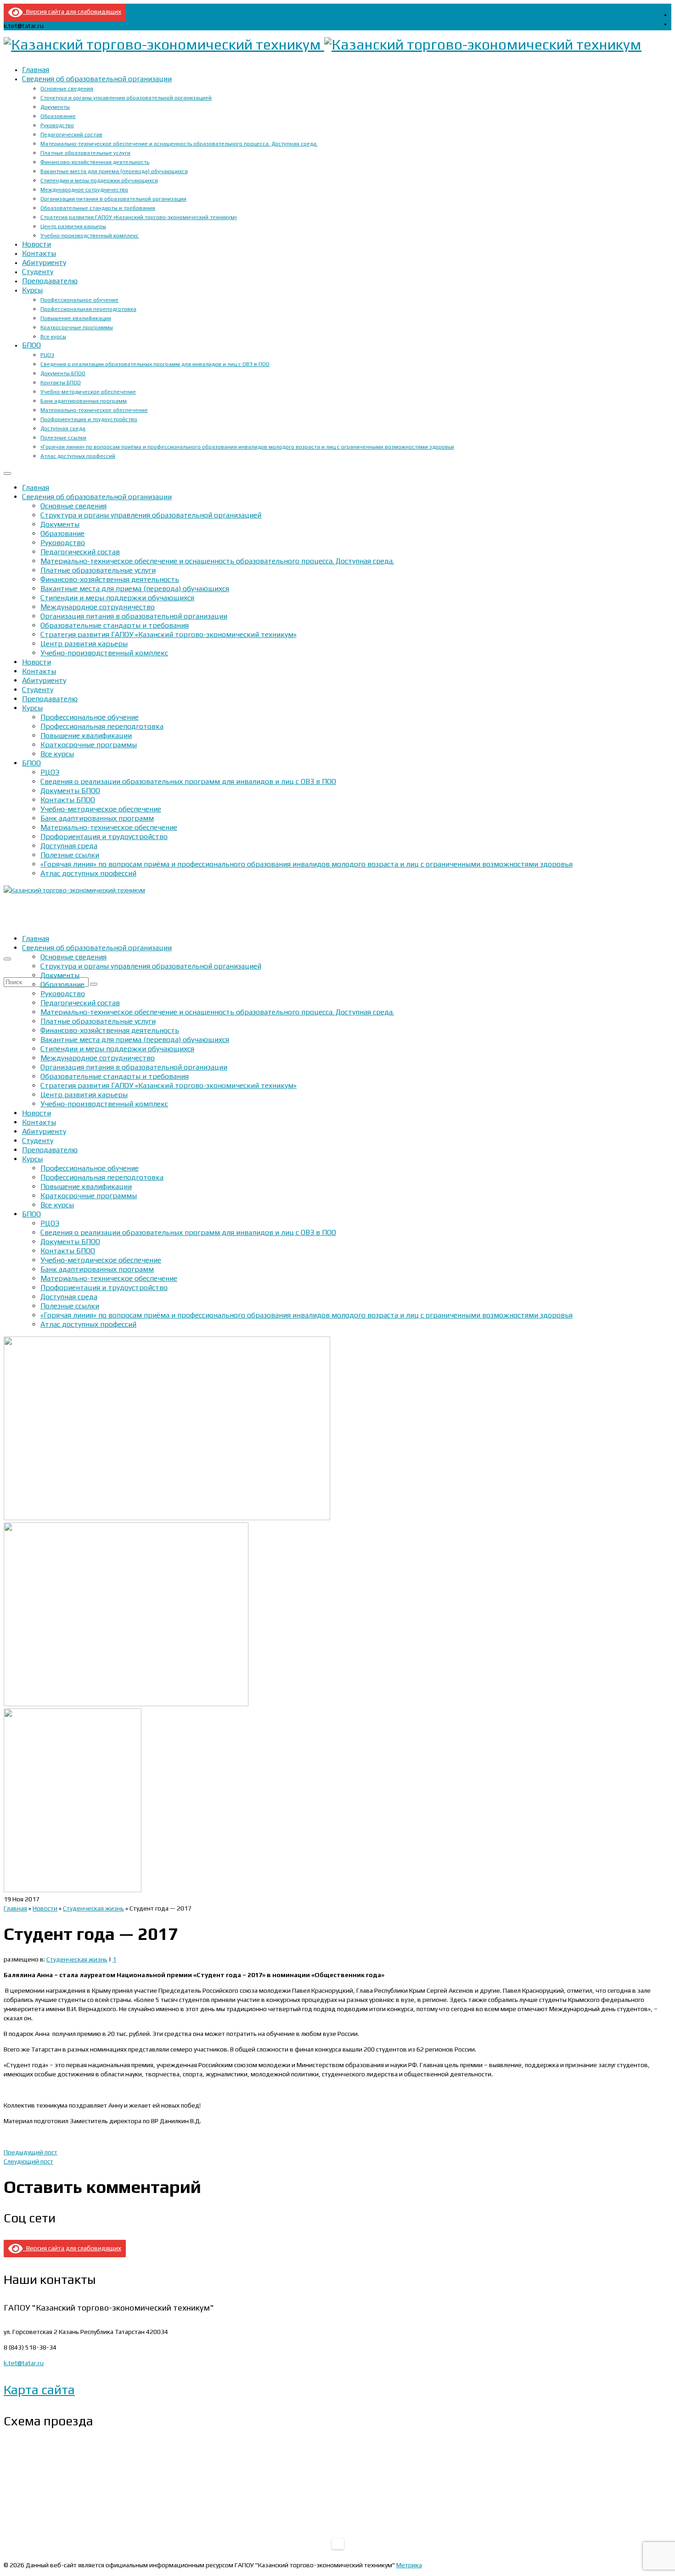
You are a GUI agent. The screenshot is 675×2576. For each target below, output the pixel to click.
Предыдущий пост (31, 2152)
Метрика (409, 2565)
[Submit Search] (94, 984)
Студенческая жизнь (77, 1959)
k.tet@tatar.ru (24, 2363)
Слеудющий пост (28, 2161)
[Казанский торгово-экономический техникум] (337, 45)
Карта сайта (39, 2390)
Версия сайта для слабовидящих (72, 11)
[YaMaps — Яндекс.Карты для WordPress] (338, 2544)
